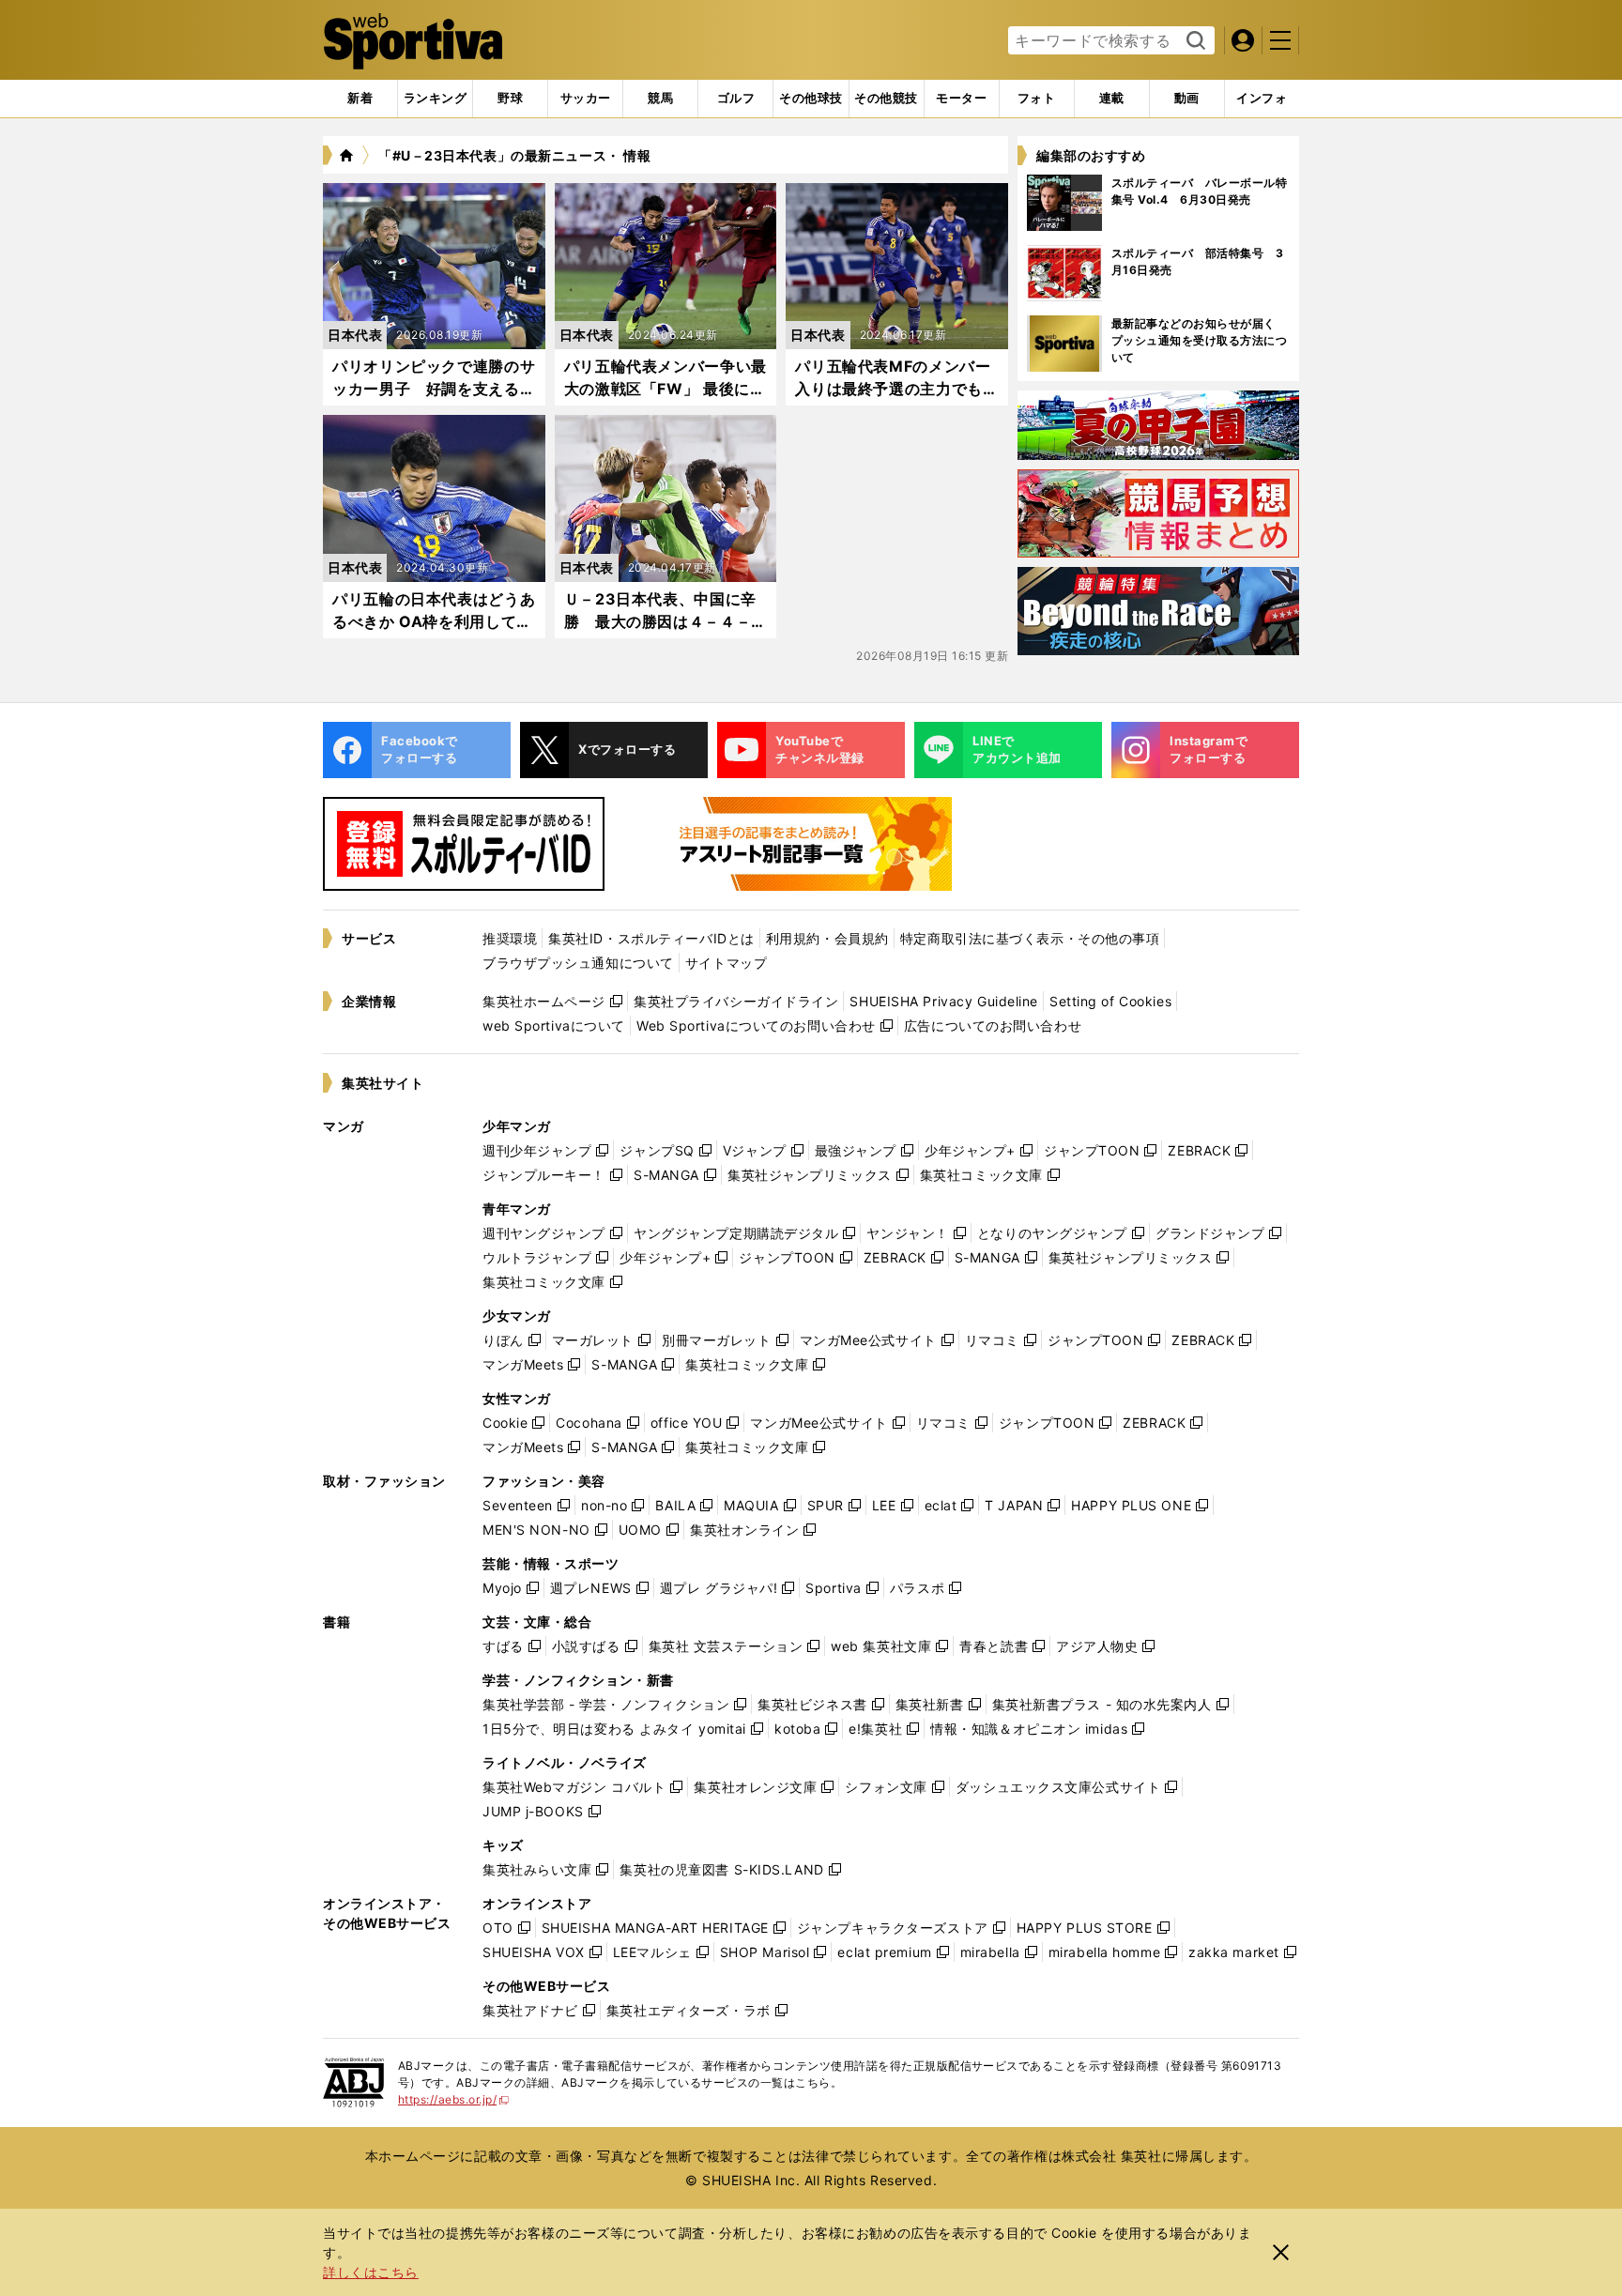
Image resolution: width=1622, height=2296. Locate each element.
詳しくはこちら (371, 2272)
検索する (1194, 41)
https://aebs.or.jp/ (454, 2099)
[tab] (510, 99)
